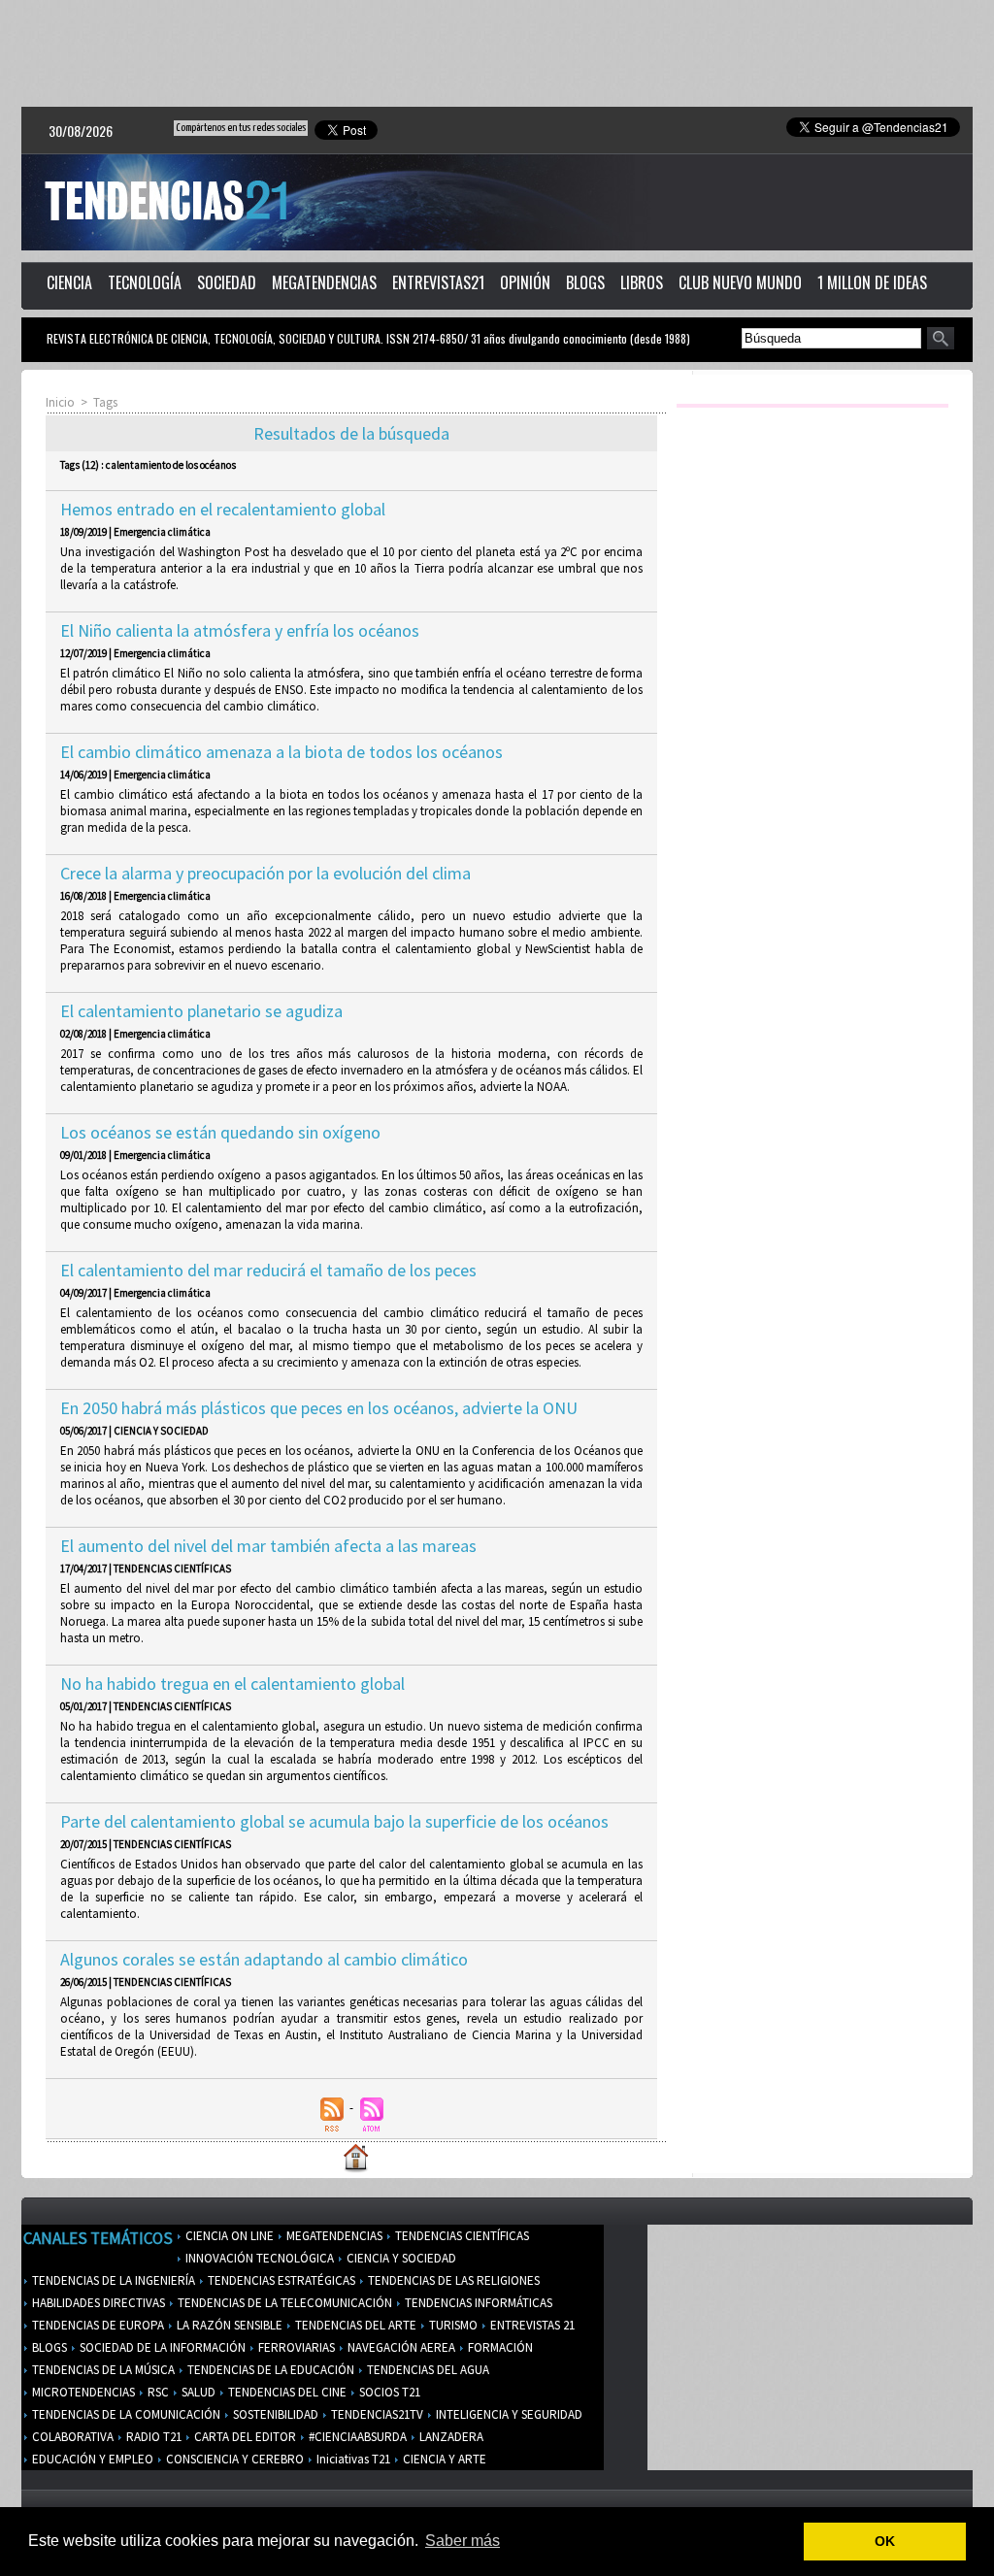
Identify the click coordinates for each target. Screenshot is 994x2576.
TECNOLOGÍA (145, 282)
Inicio (60, 402)
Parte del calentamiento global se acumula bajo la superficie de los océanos (334, 1821)
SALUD (197, 2392)
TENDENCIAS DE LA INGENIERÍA (112, 2280)
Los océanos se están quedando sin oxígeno (220, 1132)
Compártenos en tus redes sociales (241, 128)
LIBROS (642, 282)
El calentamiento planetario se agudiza (201, 1011)
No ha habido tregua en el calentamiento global (232, 1684)
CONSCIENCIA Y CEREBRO (233, 2459)
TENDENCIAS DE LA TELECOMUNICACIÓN (283, 2303)
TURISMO (452, 2325)
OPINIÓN (525, 282)
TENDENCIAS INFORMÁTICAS (477, 2303)
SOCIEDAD (227, 282)
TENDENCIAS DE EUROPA (97, 2325)
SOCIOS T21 (388, 2392)
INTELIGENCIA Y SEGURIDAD (508, 2414)
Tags (105, 402)
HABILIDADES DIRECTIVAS (97, 2303)
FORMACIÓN (499, 2347)
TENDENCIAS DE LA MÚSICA (102, 2370)
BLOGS (585, 282)
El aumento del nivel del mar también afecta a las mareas (268, 1546)
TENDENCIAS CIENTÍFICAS (461, 2236)
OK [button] (885, 2541)
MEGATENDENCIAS (324, 282)
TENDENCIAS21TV (376, 2414)
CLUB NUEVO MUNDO (740, 282)
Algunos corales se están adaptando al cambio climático (264, 1959)
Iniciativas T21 (352, 2459)
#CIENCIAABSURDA (356, 2437)
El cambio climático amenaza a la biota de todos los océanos (282, 752)
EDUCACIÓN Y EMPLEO (91, 2459)
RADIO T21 (152, 2437)
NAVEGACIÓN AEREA (400, 2347)
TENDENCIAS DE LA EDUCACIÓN (269, 2370)
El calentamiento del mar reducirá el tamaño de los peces (268, 1270)
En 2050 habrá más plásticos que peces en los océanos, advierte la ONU (319, 1408)
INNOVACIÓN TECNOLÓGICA (258, 2258)
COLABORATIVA (71, 2437)
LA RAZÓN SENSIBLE (228, 2325)
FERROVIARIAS (295, 2347)
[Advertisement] (497, 53)
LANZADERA (450, 2437)
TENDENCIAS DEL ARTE (354, 2325)
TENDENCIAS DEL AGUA (427, 2370)
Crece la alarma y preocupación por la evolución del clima (265, 873)
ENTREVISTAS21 (438, 282)
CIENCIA (69, 282)
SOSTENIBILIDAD (274, 2414)
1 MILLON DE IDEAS (872, 282)
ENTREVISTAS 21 (531, 2325)
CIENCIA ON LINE (228, 2236)
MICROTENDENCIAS (82, 2392)
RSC (157, 2392)
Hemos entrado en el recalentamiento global (223, 509)
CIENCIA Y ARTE (443, 2459)
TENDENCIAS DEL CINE (286, 2392)
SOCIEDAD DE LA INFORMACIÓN (161, 2347)
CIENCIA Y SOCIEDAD (400, 2258)
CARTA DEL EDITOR (244, 2437)
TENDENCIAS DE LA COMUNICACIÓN (125, 2414)
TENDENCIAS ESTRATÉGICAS (280, 2280)
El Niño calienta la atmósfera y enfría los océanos (240, 630)
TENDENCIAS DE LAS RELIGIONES (452, 2280)
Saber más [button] (463, 2541)
